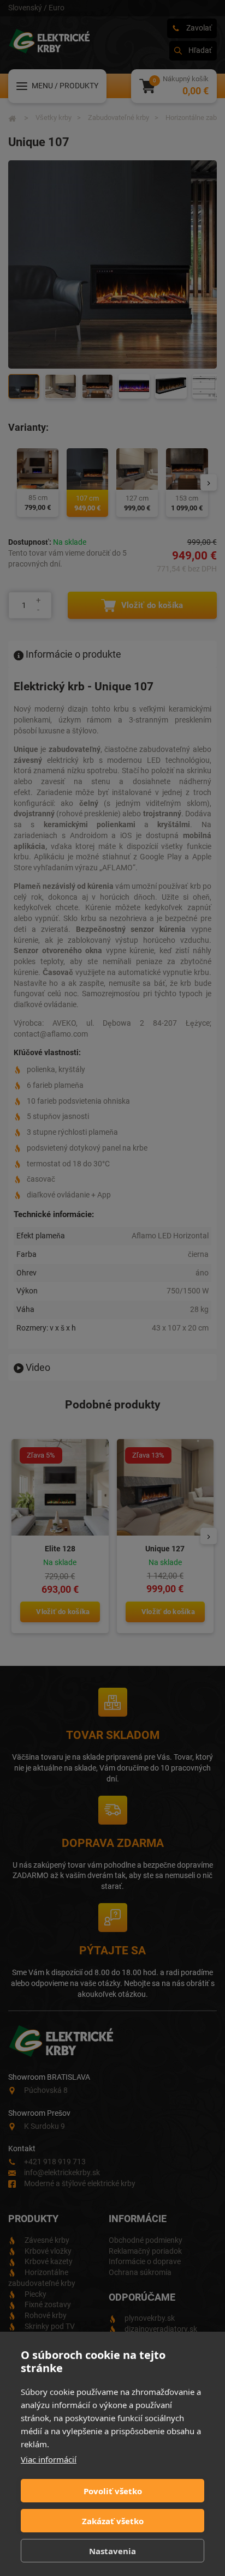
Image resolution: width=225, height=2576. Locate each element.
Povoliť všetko (113, 2491)
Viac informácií (49, 2459)
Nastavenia (112, 2551)
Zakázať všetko (113, 2521)
